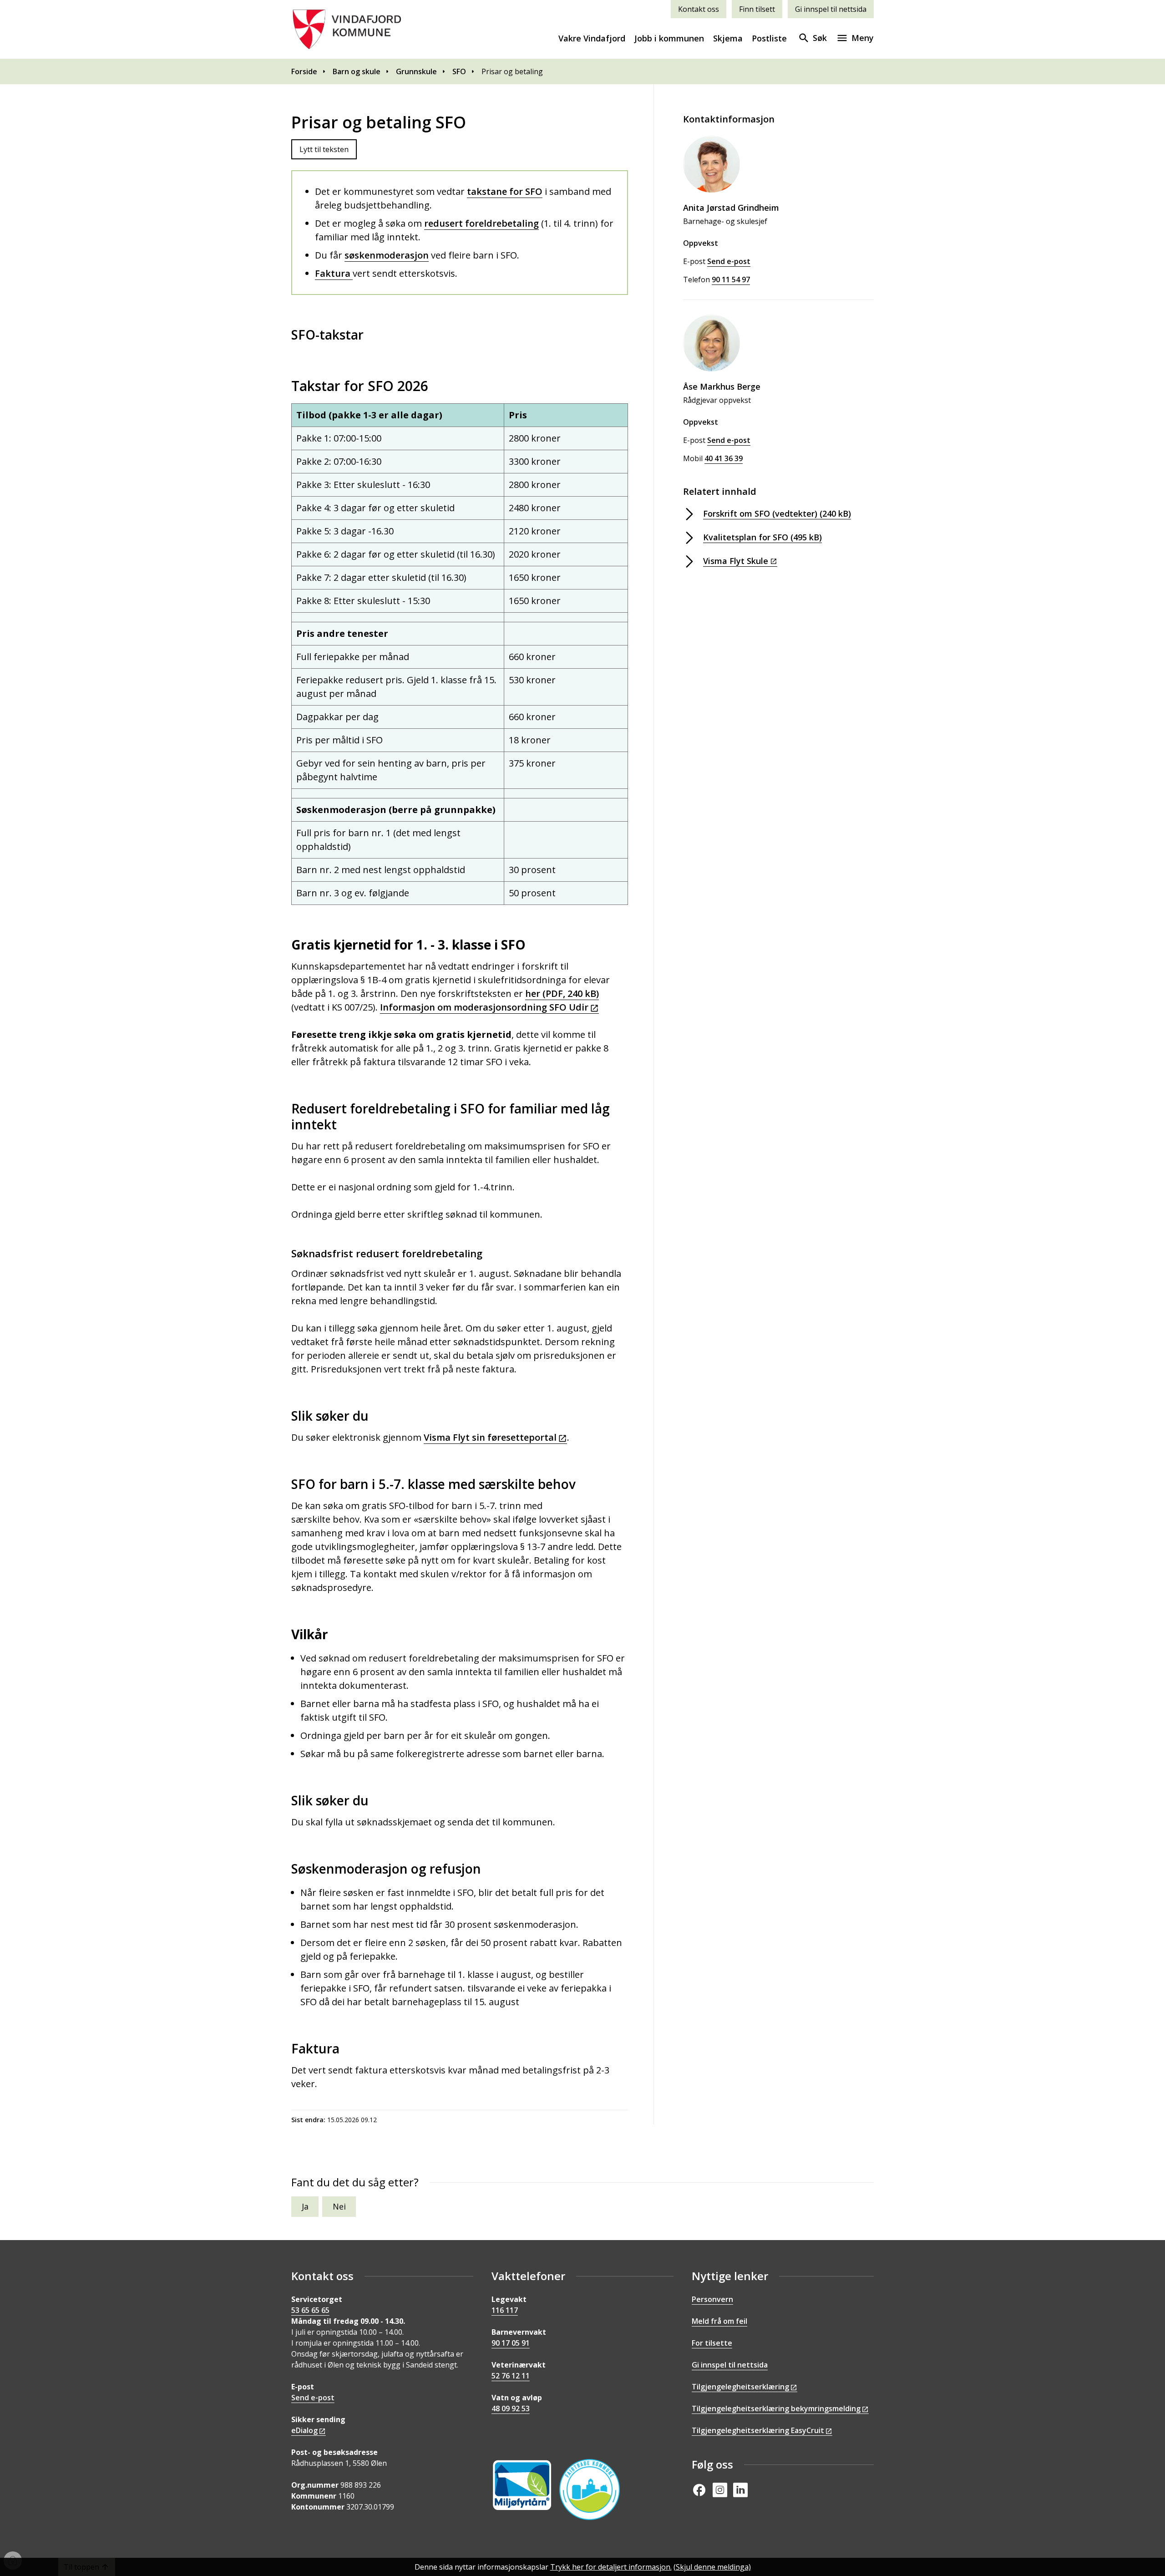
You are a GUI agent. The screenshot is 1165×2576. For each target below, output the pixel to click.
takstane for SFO (505, 191)
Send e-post (313, 2398)
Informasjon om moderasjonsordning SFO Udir (484, 1007)
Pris (518, 415)
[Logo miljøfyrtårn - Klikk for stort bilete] (522, 2485)
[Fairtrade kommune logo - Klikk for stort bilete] (590, 2489)
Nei (339, 2206)
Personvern (712, 2299)
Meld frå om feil (719, 2321)
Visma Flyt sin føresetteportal (490, 1437)
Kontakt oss (699, 9)
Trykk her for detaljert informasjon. (611, 2567)
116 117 (505, 2310)
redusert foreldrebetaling (481, 223)
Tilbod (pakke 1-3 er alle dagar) (369, 415)
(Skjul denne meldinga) (712, 2567)
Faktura (334, 273)
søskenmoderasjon (387, 255)
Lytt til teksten (324, 149)
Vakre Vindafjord (592, 38)
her (562, 993)
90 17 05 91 (511, 2343)
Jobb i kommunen (669, 38)
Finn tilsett (757, 9)
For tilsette (712, 2343)
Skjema (728, 38)
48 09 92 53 (511, 2408)
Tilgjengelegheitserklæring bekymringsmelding (776, 2408)
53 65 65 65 (310, 2310)
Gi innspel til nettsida (831, 9)
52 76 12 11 (511, 2376)
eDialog (304, 2430)
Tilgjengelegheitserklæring (740, 2387)
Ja (305, 2206)
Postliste (769, 38)
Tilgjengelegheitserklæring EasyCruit (758, 2430)
